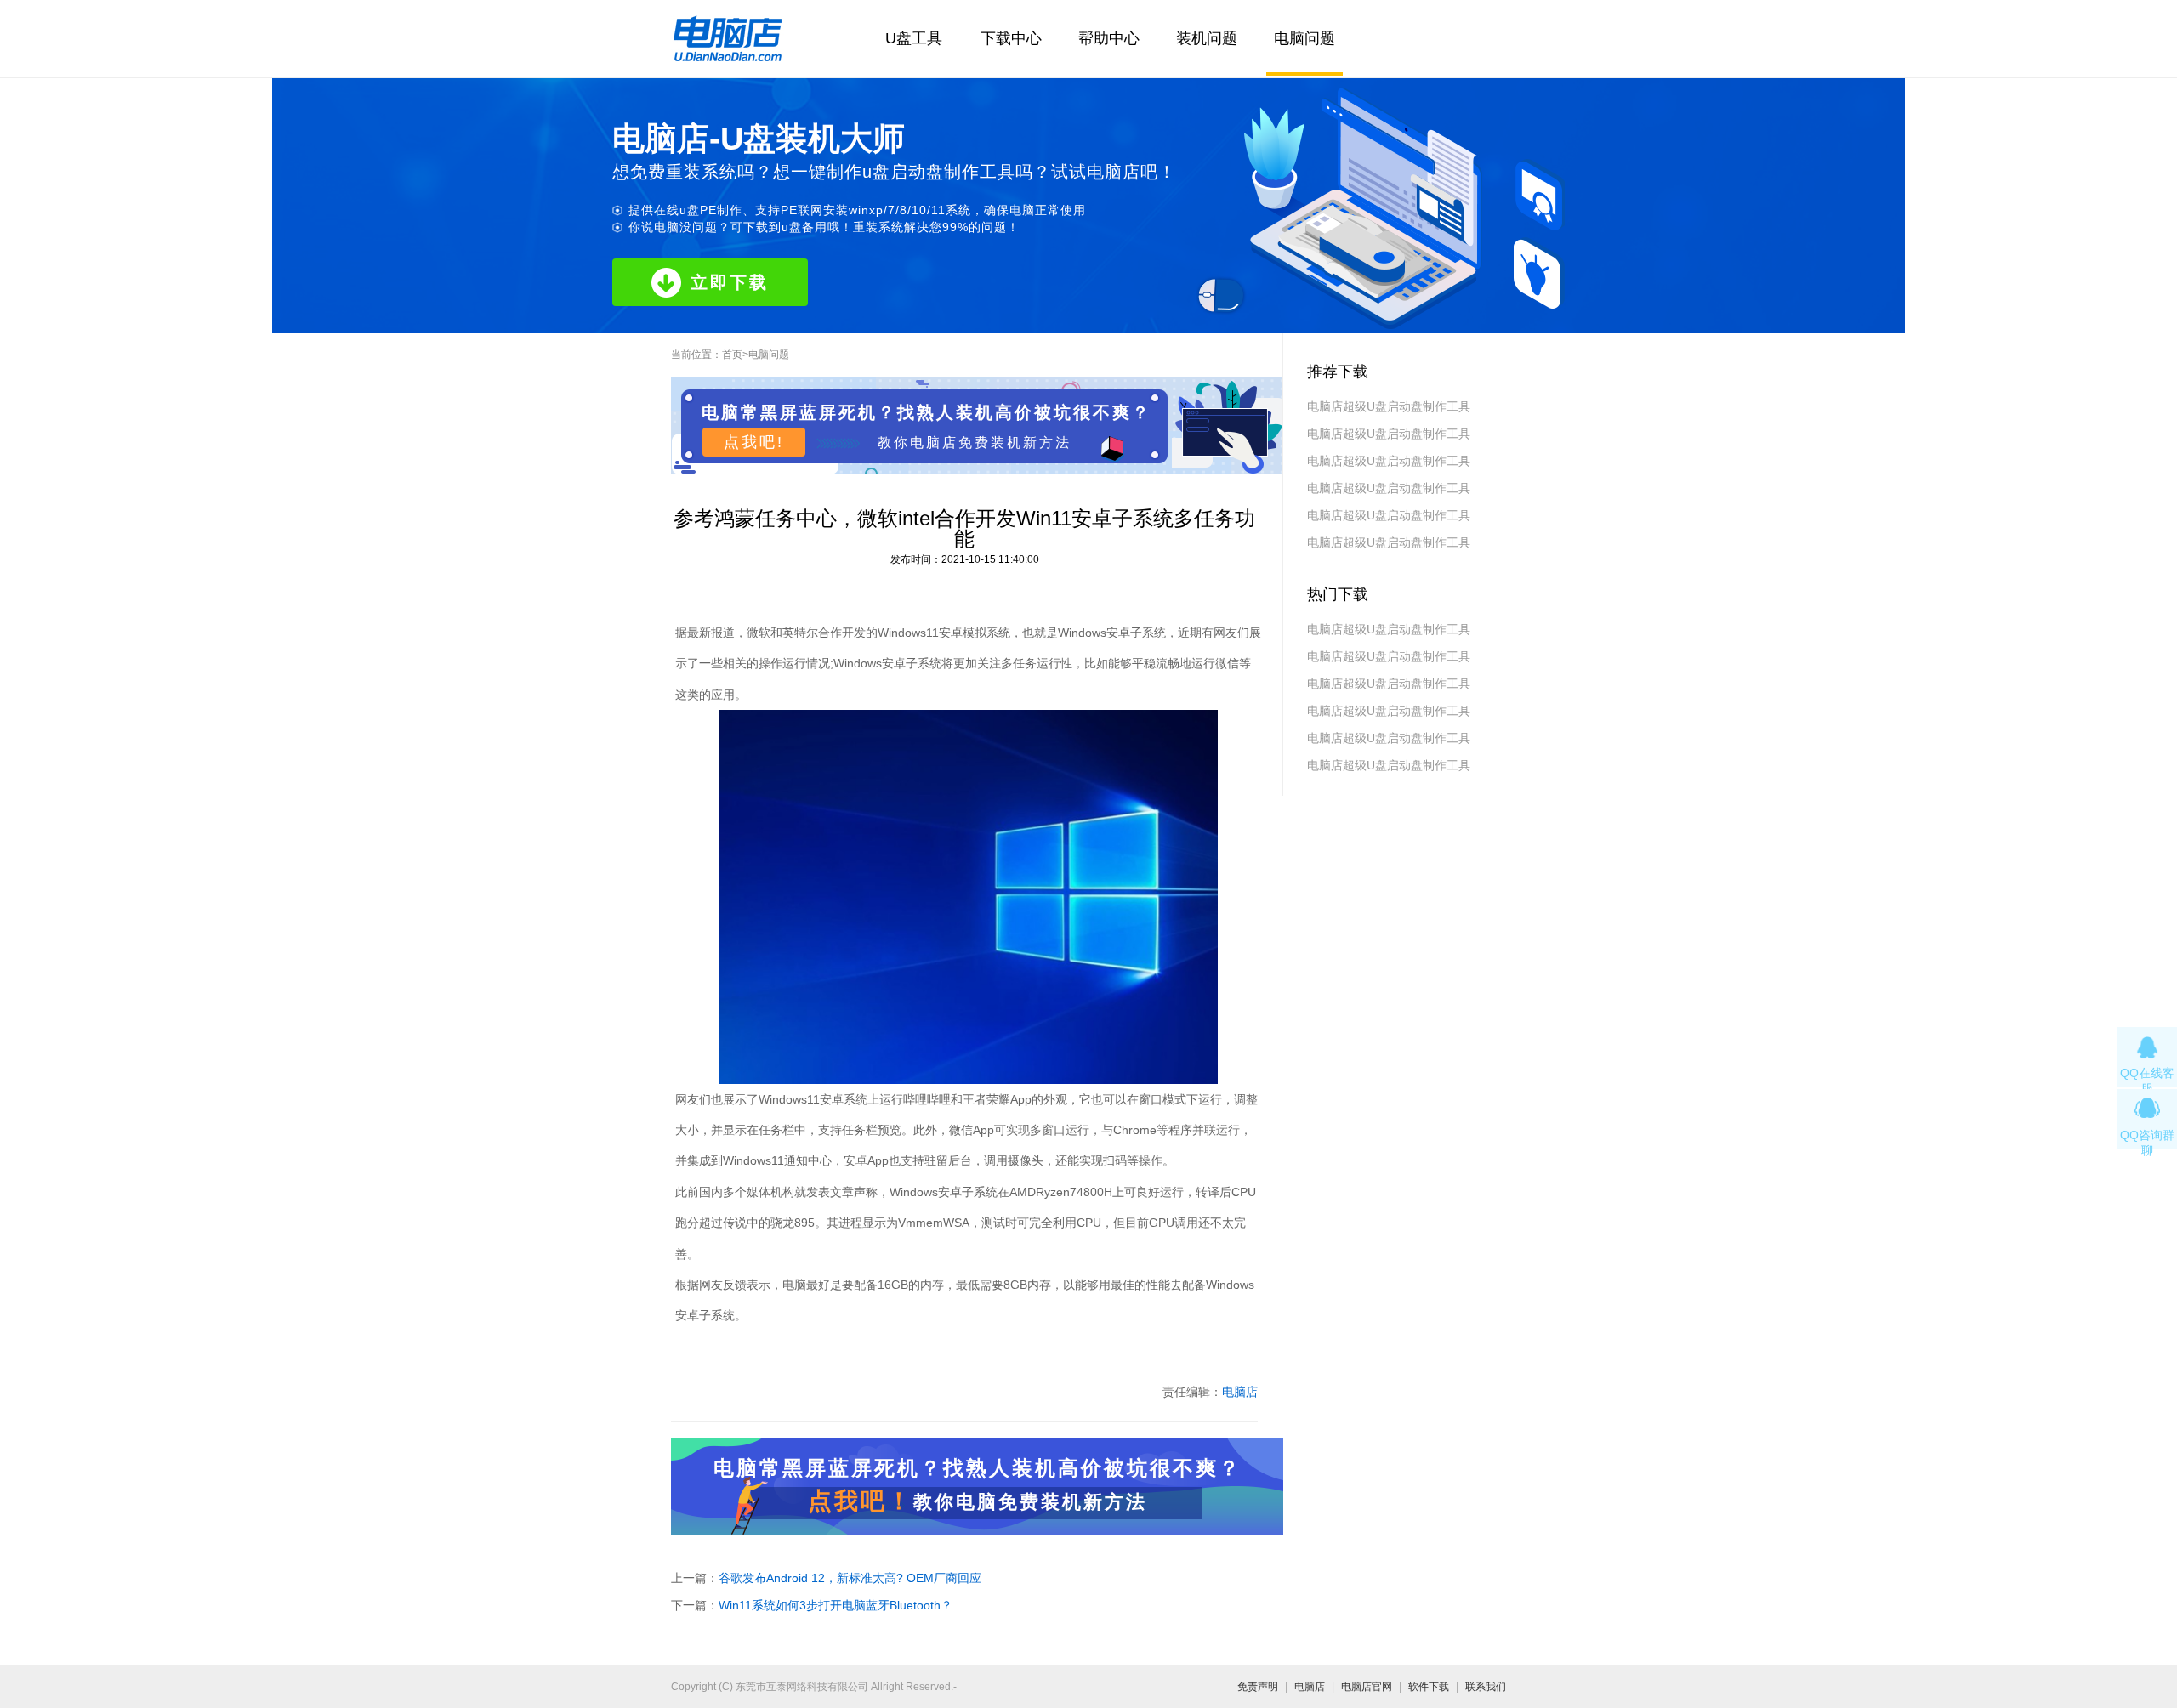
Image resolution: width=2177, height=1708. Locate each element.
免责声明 (1258, 1687)
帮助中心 (1109, 38)
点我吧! (754, 442)
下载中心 (1011, 38)
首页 (732, 355)
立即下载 (730, 282)
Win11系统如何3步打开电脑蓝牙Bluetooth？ (836, 1605)
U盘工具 (914, 38)
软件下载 (1429, 1687)
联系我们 (1486, 1687)
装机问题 (1207, 38)
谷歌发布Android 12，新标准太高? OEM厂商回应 (850, 1578)
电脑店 (1240, 1392)
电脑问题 (1304, 38)
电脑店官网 (1367, 1687)
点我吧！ (861, 1501)
